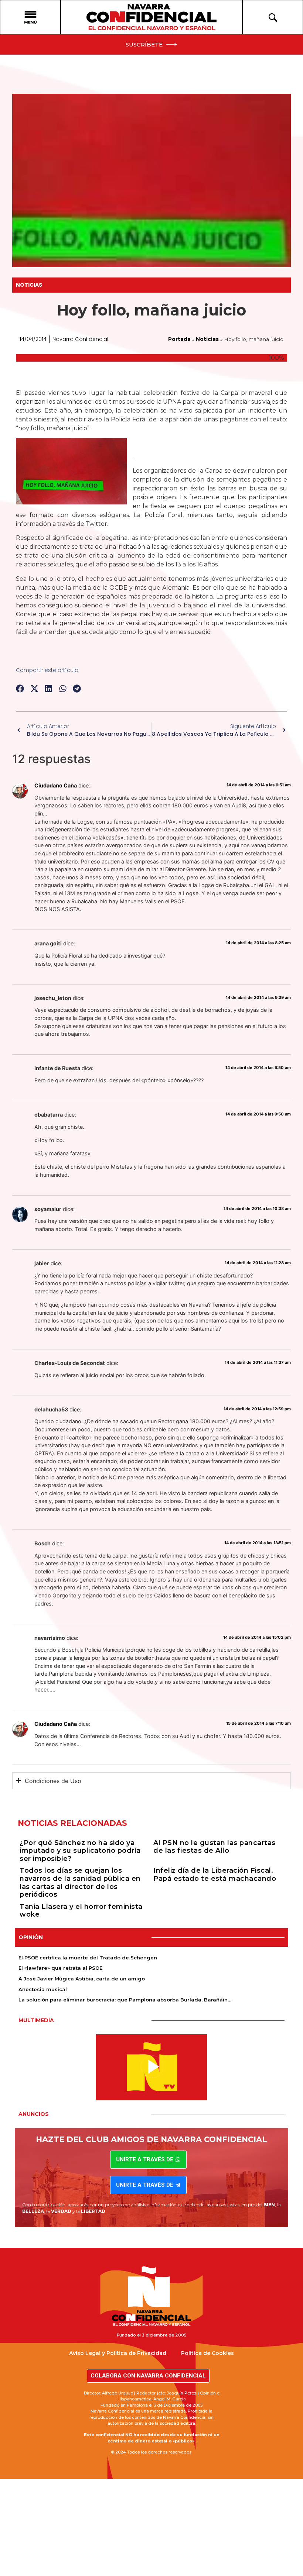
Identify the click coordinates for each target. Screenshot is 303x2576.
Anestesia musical (43, 1989)
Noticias (29, 285)
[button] (20, 689)
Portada (179, 339)
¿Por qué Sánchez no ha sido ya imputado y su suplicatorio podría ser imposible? (80, 1851)
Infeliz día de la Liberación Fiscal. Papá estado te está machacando (215, 1875)
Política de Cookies (207, 2353)
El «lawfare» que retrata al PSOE (60, 1968)
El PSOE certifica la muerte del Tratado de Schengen (88, 1958)
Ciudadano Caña (56, 785)
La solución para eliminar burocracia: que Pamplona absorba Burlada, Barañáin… (125, 2000)
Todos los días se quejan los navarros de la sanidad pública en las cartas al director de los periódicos (80, 1882)
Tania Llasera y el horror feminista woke (81, 1911)
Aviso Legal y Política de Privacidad (118, 2353)
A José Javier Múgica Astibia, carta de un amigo (82, 1979)
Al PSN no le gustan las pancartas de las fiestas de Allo (215, 1847)
